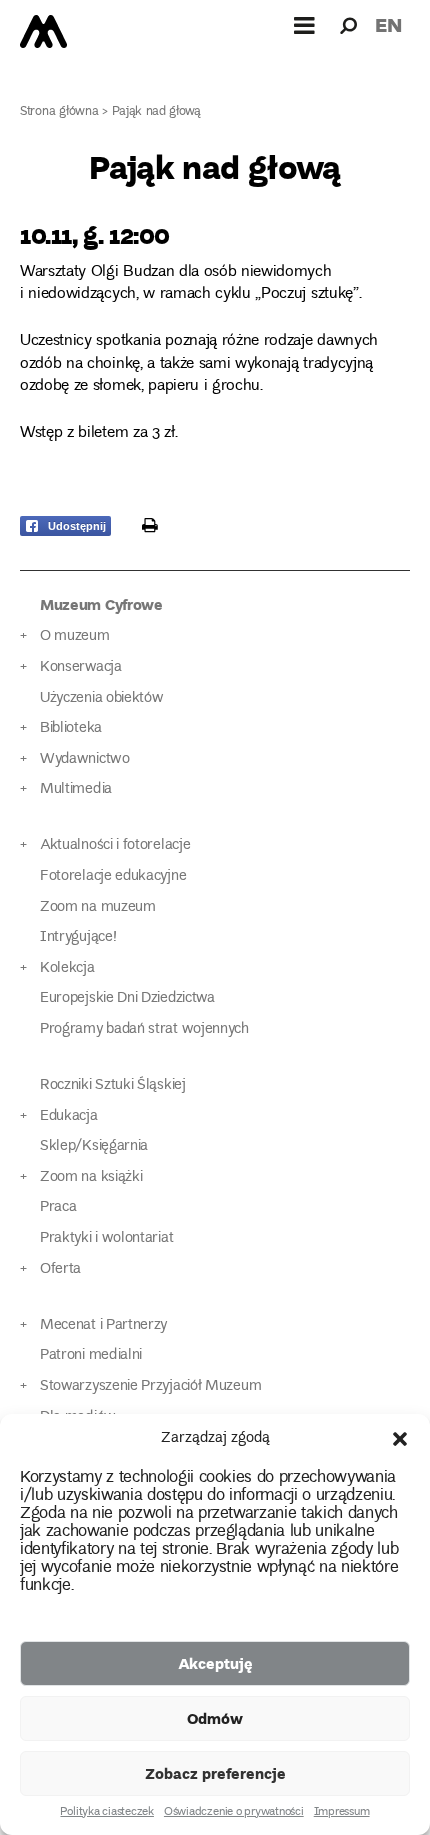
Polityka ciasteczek (106, 1813)
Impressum (342, 1813)
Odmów (215, 1718)
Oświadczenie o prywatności (234, 1813)
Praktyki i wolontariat (106, 1238)
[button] (400, 1439)
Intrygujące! (78, 937)
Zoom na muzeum (98, 907)
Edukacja (69, 1116)
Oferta (60, 1269)
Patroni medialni (91, 1355)
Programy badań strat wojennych (144, 1029)
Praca (58, 1207)
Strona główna (59, 112)
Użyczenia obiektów (102, 698)
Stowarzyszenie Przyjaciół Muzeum (150, 1386)
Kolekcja (67, 968)
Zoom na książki (91, 1177)
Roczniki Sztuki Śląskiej (113, 1085)
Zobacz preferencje (215, 1773)
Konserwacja (81, 667)
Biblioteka (71, 728)
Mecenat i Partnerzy (103, 1325)
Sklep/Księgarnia (94, 1146)
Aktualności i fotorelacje (115, 845)
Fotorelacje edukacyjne (113, 876)
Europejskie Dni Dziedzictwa (127, 998)
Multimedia (76, 789)
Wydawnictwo (85, 759)
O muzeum (75, 636)
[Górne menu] (305, 25)
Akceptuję (215, 1663)
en (388, 24)
